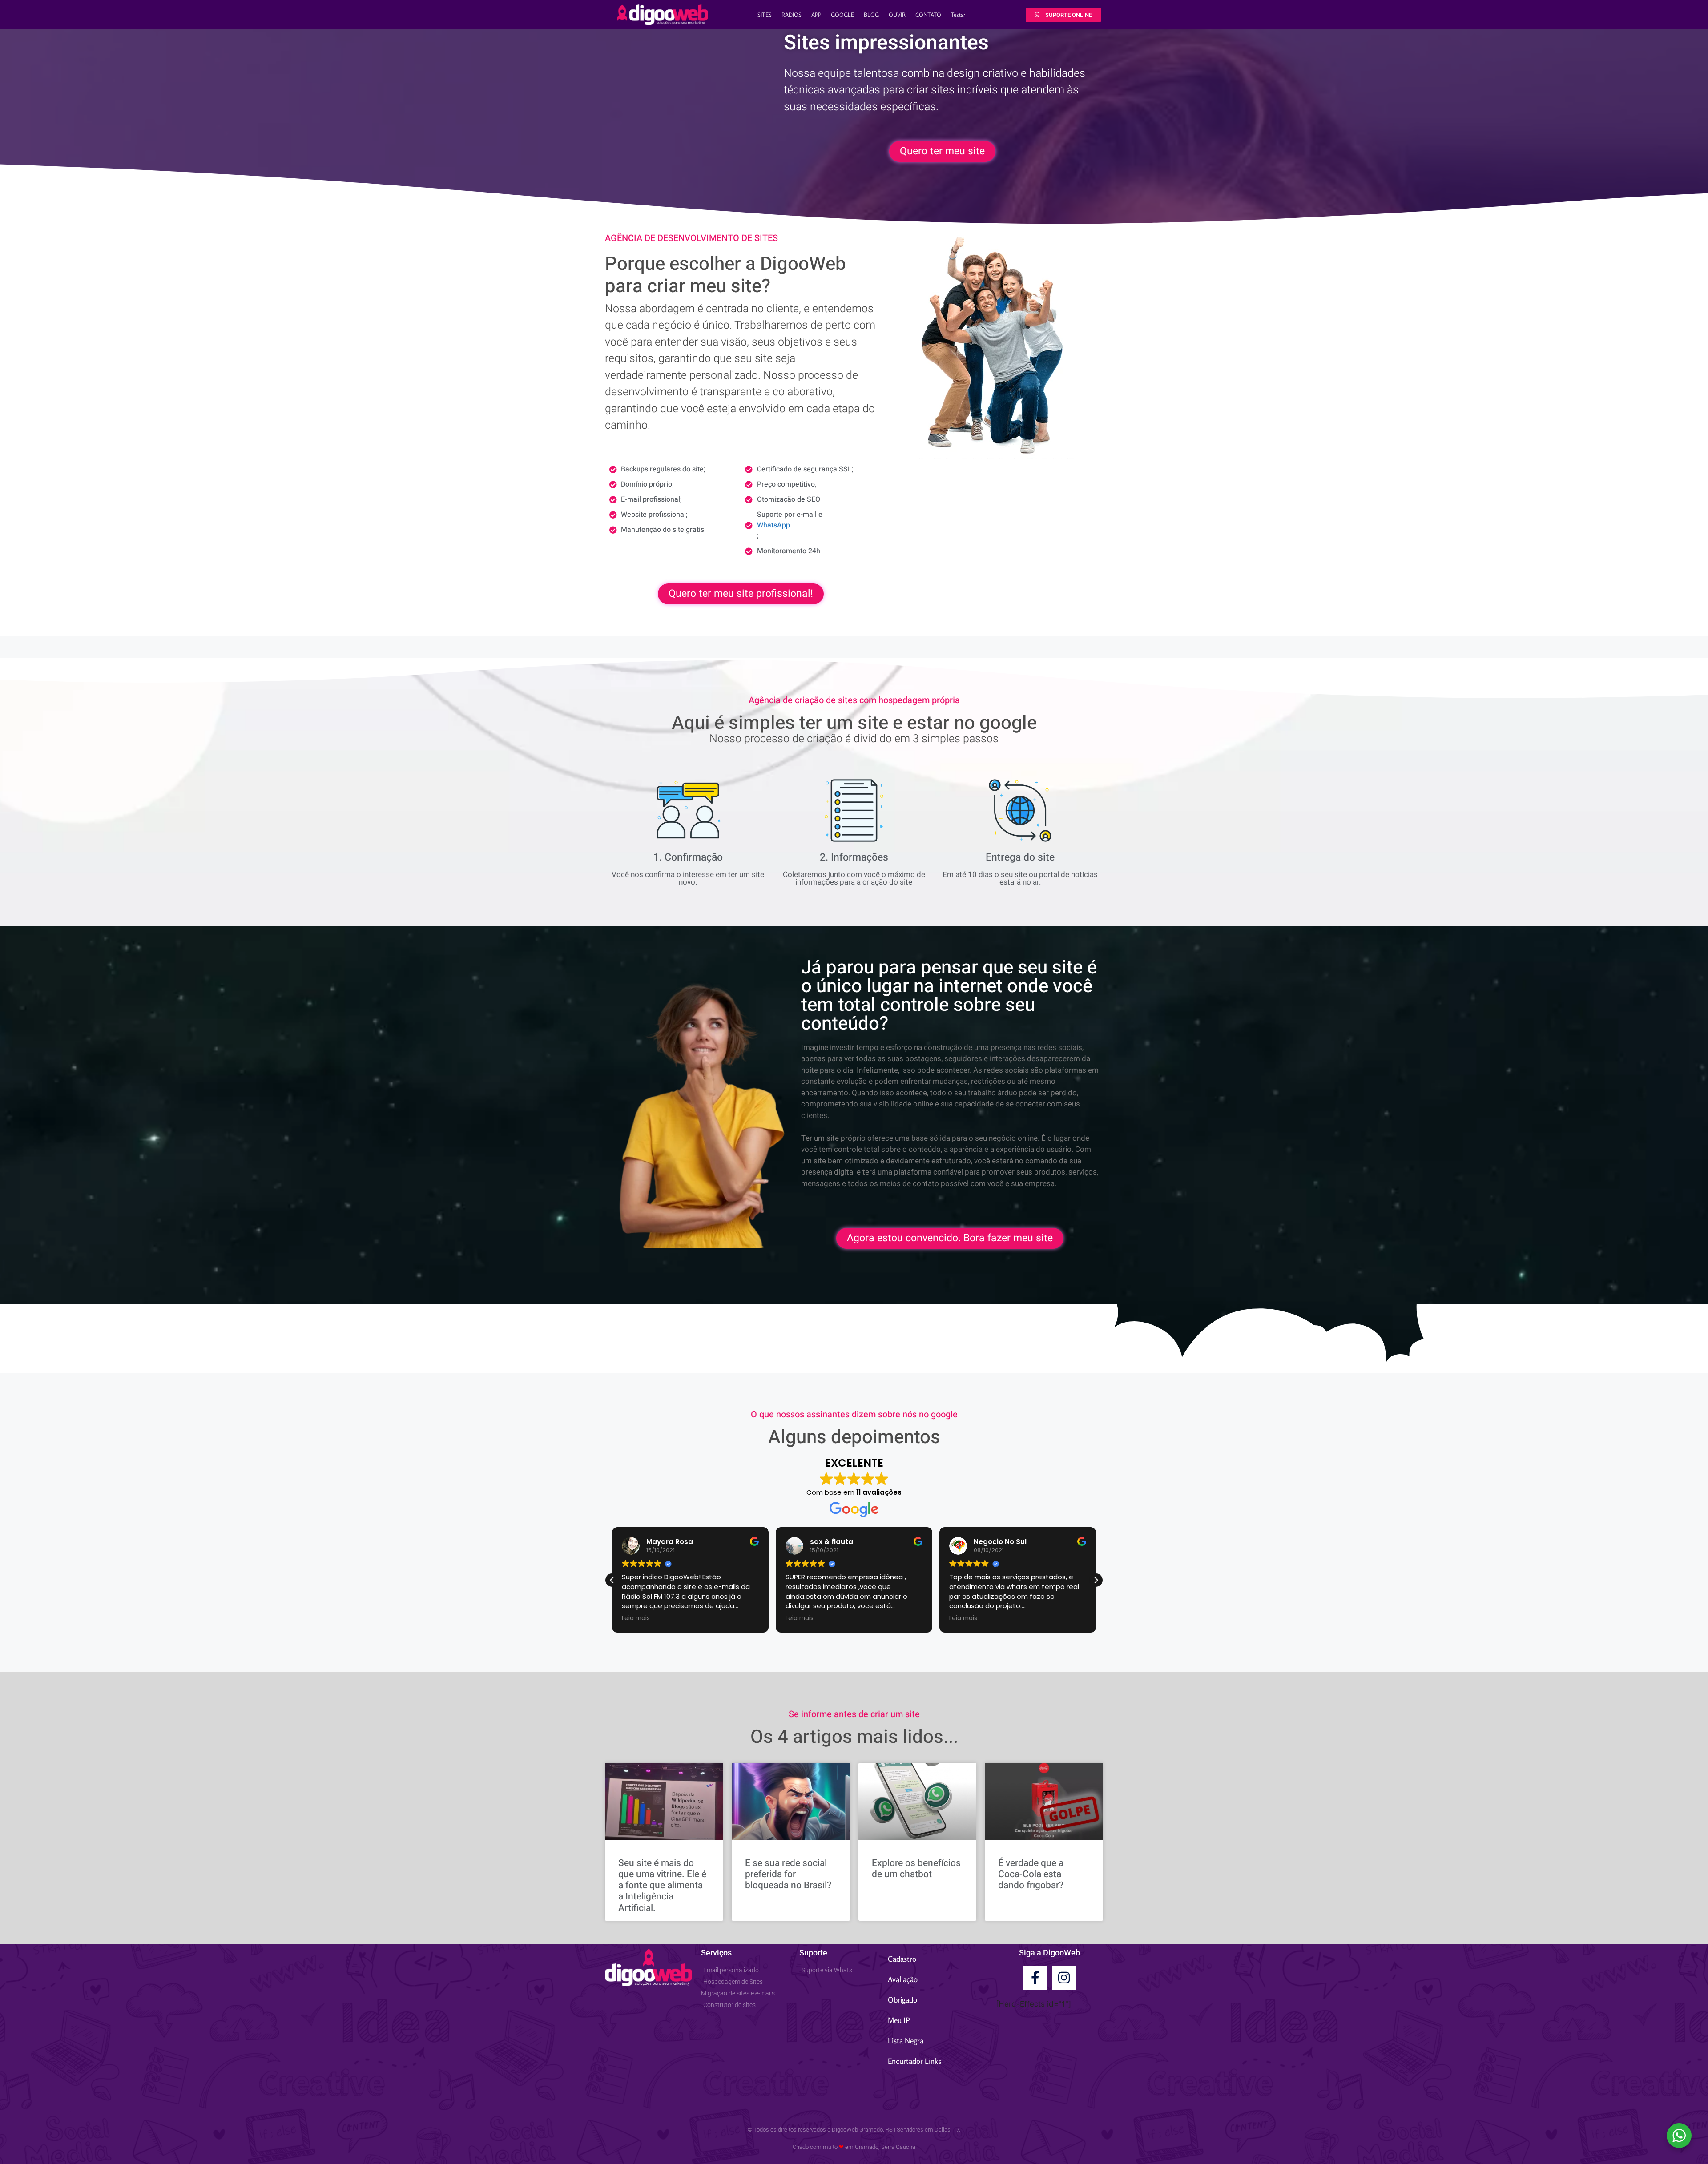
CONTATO (928, 15)
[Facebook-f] (1035, 1978)
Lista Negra (906, 2041)
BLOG (871, 15)
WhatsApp (773, 525)
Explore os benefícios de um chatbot (916, 1869)
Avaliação (903, 1979)
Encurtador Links (914, 2061)
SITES (765, 15)
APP (816, 15)
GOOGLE (842, 15)
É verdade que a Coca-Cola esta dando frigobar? (1031, 1874)
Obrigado (902, 2000)
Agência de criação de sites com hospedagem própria (854, 700)
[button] (1096, 1580)
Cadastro (902, 1959)
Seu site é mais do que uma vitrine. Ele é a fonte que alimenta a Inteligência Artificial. (662, 1886)
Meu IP (899, 2020)
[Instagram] (1064, 1978)
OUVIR (897, 15)
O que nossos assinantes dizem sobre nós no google (854, 1414)
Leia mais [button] (636, 1618)
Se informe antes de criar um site (854, 1714)
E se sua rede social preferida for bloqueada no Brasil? (788, 1874)
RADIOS (792, 15)
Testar (958, 15)
